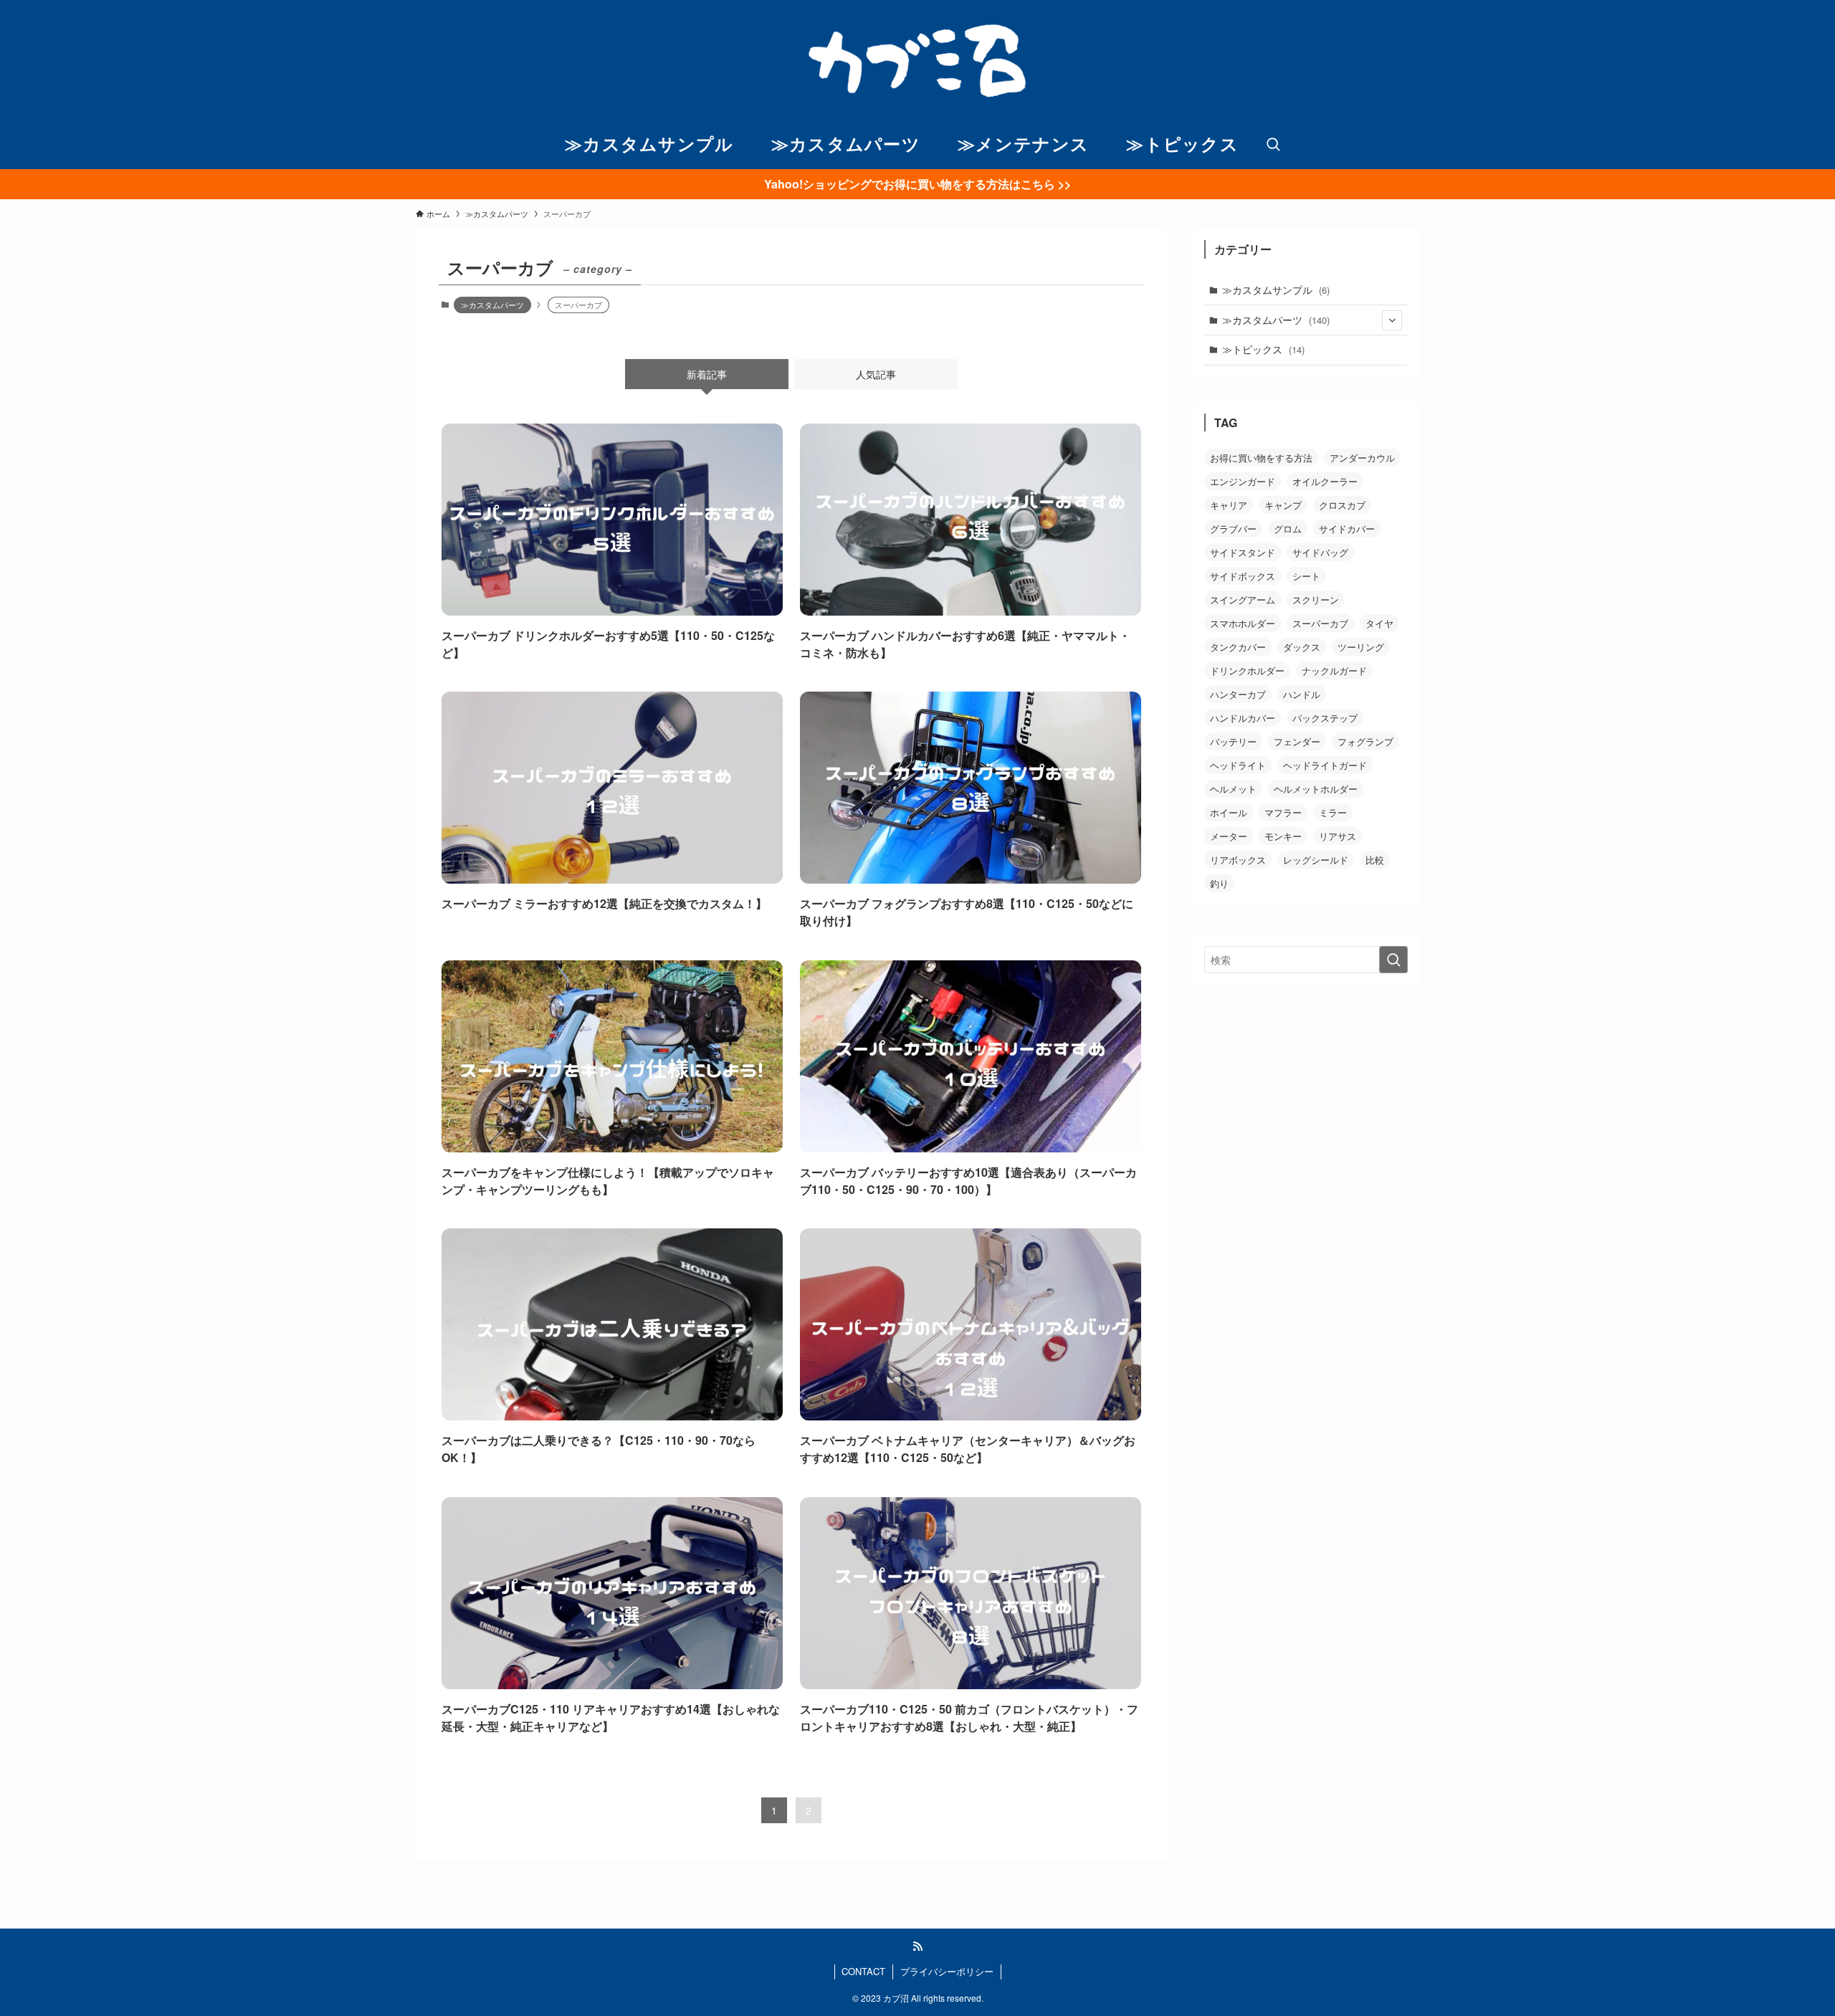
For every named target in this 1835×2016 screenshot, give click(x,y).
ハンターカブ (1238, 694)
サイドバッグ (1320, 552)
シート (1306, 576)
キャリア (1229, 505)
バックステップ (1325, 718)
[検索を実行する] (1393, 960)
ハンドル (1302, 694)
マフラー (1283, 812)
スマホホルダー (1243, 623)
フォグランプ (1365, 741)
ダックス (1302, 647)
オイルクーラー (1325, 481)
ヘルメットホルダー (1316, 789)
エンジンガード (1243, 481)
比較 (1375, 860)
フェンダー (1297, 741)
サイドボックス (1243, 576)
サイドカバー (1347, 529)
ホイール (1229, 812)
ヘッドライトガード (1325, 765)
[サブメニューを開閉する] (1392, 320)
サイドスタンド (1243, 552)
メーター (1229, 836)
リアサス (1338, 836)
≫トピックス (1263, 349)
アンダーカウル (1362, 458)
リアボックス (1238, 860)
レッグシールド (1316, 860)
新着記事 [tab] (707, 374)
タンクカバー (1238, 647)
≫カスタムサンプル (1276, 290)
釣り (1219, 883)
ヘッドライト (1238, 765)
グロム (1288, 529)
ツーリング (1361, 647)
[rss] (917, 1946)
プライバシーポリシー (947, 1971)
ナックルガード (1334, 670)
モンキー (1283, 836)
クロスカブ (1342, 505)
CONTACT (863, 1971)
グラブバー (1233, 529)
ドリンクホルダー (1247, 670)
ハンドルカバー (1243, 718)
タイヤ (1379, 623)
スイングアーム (1243, 599)
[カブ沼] (917, 60)
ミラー (1333, 812)
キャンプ (1283, 505)
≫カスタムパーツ (492, 305)
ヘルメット (1233, 789)
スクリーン (1316, 599)
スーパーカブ (1320, 623)
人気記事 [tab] (876, 374)
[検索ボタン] (1273, 145)
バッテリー (1233, 741)
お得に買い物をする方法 (1261, 458)
